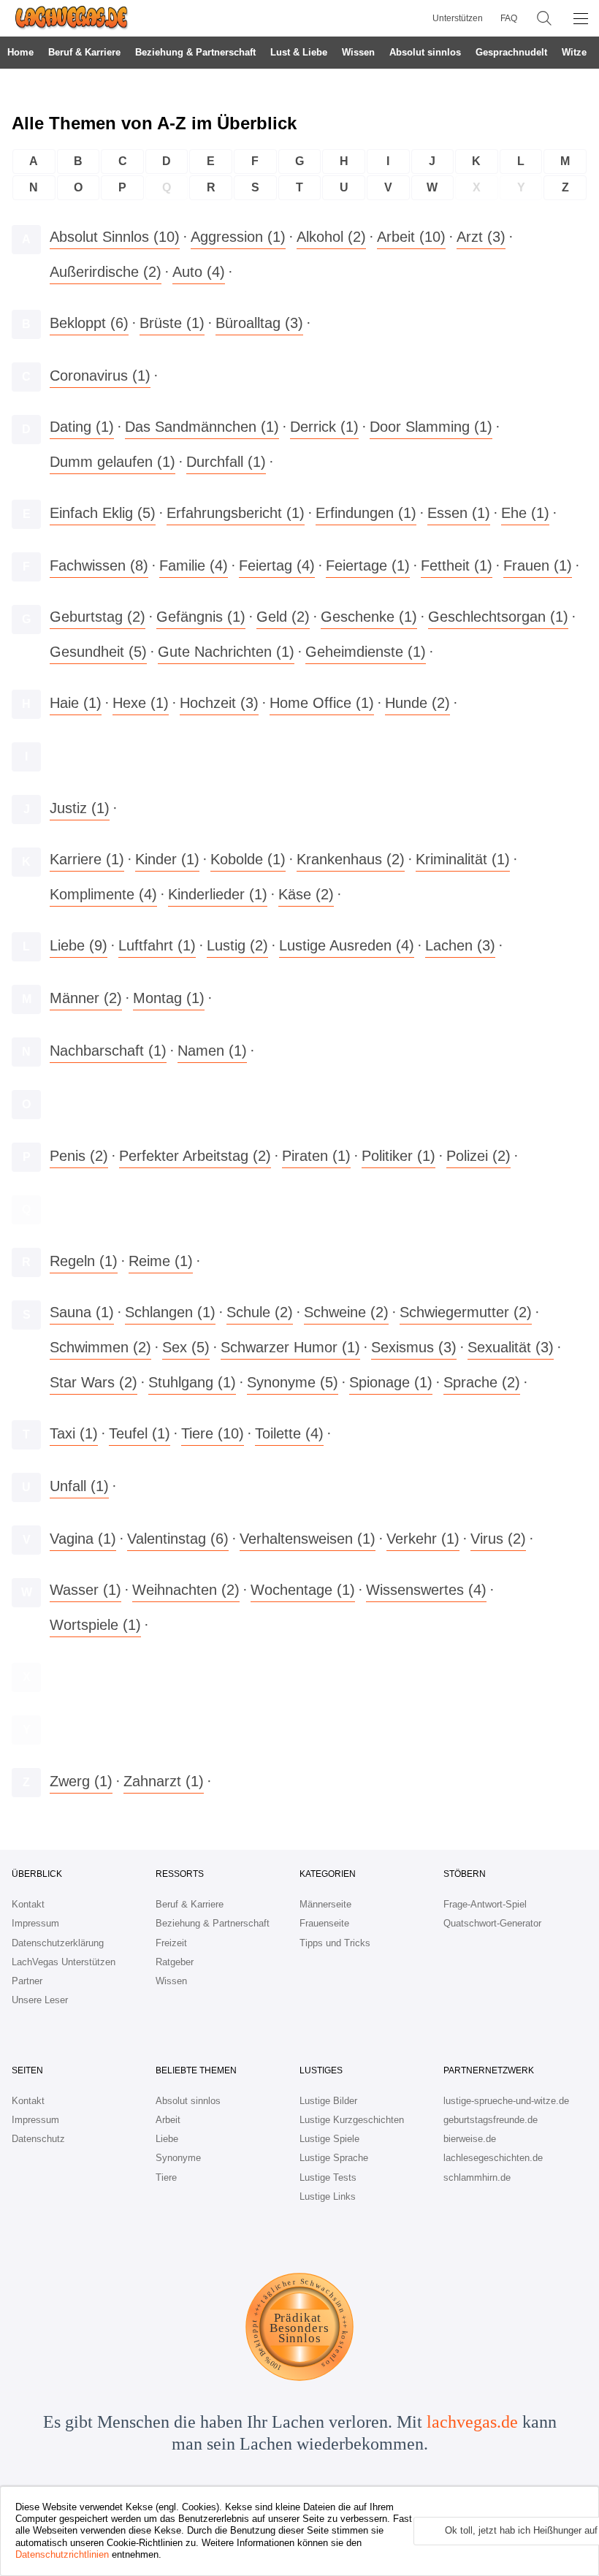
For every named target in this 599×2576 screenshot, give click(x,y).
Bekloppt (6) (89, 323)
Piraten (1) (316, 1156)
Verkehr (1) (423, 1539)
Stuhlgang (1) (192, 1382)
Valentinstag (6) (178, 1539)
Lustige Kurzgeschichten (352, 2120)
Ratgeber (175, 1962)
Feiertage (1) (368, 565)
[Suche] (544, 18)
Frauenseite (324, 1923)
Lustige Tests (328, 2177)
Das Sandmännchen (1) (202, 427)
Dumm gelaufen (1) (112, 462)
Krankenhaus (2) (351, 859)
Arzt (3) (481, 237)
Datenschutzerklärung (58, 1943)
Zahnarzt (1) (164, 1781)
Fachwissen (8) (99, 565)
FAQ (509, 18)
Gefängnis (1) (201, 617)
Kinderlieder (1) (218, 894)
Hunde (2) (417, 703)
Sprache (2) (482, 1382)
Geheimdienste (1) (366, 652)
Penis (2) (79, 1156)
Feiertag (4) (277, 565)
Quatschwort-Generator (492, 1923)
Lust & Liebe (299, 52)
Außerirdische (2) (106, 272)
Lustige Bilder (328, 2101)
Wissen (358, 52)
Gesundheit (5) (98, 652)
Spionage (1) (391, 1382)
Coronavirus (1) (100, 376)
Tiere (166, 2177)
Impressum (35, 1923)
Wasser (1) (85, 1590)
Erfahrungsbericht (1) (236, 513)
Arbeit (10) (411, 237)
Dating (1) (82, 427)
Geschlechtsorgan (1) (498, 617)
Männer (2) (86, 998)
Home (20, 52)
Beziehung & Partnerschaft (195, 52)
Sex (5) (186, 1347)
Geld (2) (283, 617)
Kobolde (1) (248, 859)
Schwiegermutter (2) (466, 1312)
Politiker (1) (398, 1156)
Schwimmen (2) (100, 1347)
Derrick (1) (324, 427)
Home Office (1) (322, 703)
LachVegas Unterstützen (64, 1962)
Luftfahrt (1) (157, 945)
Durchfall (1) (226, 462)
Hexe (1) (141, 703)
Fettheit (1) (457, 565)
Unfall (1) (79, 1486)
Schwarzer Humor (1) (290, 1347)
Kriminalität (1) (463, 859)
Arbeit (168, 2120)
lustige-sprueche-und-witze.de (506, 2101)
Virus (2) (498, 1539)
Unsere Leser (40, 2000)
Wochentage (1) (303, 1590)
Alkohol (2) (331, 237)
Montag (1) (169, 998)
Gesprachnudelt (511, 52)
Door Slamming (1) (431, 427)
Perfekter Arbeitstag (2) (195, 1156)
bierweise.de (470, 2139)
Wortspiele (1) (95, 1625)
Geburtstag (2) (98, 617)
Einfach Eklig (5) (103, 513)
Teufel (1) (140, 1433)
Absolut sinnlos (425, 52)
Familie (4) (194, 565)
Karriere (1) (87, 859)
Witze (574, 52)
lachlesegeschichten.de (493, 2158)
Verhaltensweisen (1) (308, 1539)
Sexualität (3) (511, 1347)
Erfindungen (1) (366, 513)
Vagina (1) (83, 1539)
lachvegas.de (472, 2422)
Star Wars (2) (94, 1382)
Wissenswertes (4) (426, 1590)
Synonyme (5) (293, 1382)
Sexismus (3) (414, 1347)
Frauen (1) (538, 565)
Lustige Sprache (334, 2158)
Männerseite (325, 1904)
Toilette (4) (289, 1433)
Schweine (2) (346, 1312)
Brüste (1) (172, 323)
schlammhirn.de (477, 2177)
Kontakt (28, 1904)
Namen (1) (212, 1051)
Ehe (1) (525, 513)
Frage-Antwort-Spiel (485, 1904)
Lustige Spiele (329, 2139)
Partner (27, 1981)
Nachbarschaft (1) (108, 1051)
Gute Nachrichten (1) (226, 652)
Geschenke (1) (369, 617)
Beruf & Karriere (84, 52)
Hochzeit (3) (219, 703)
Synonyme (178, 2158)
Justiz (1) (80, 808)
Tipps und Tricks (335, 1943)
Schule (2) (260, 1312)
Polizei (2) (478, 1156)
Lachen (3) (460, 945)
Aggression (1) (238, 237)
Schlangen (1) (170, 1312)
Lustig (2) (237, 945)
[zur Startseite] (66, 18)
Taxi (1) (74, 1433)
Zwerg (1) (81, 1781)
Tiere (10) (213, 1433)
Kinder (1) (167, 859)
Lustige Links (328, 2196)
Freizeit (171, 1943)
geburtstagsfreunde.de (491, 2120)
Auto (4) (199, 272)
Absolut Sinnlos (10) (115, 237)
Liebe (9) (79, 945)
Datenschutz (38, 2139)
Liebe (167, 2139)
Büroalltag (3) (259, 323)
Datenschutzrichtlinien (62, 2554)
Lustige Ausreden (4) (347, 945)
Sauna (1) (82, 1312)
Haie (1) (76, 703)
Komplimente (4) (103, 894)
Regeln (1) (84, 1261)
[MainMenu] (581, 18)
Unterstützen (458, 18)
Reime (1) (161, 1261)
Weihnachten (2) (186, 1590)
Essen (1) (459, 513)
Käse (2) (306, 894)
